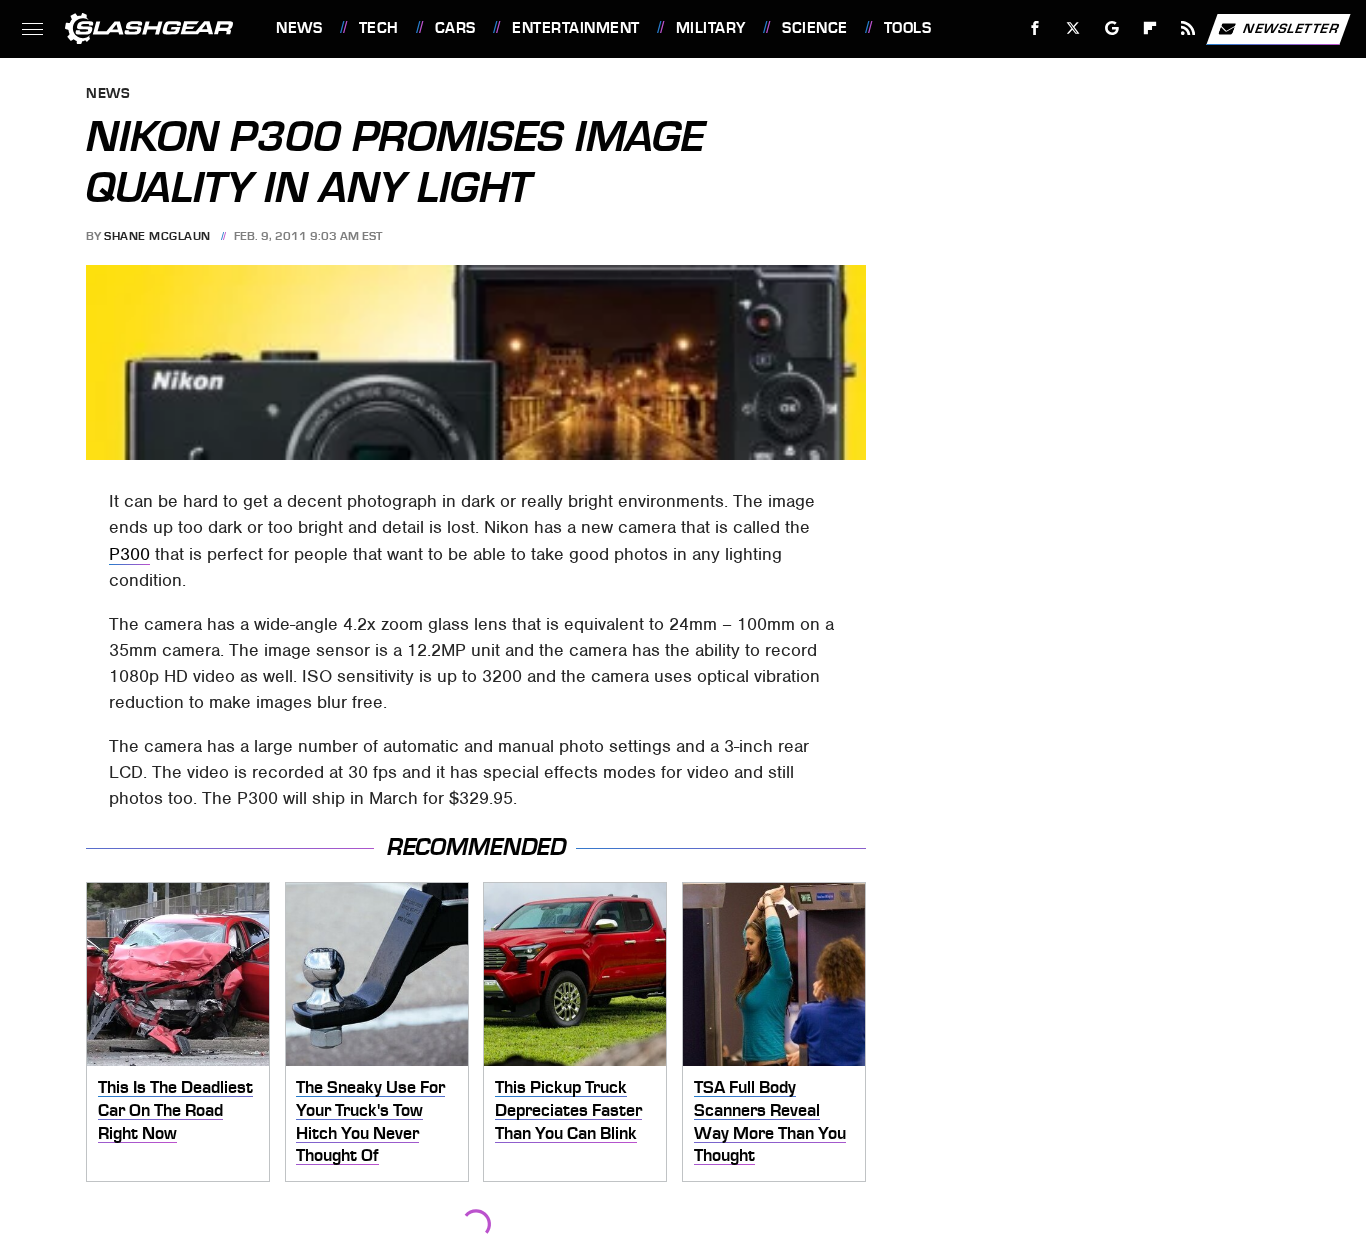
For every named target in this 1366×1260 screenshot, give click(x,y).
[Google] (1112, 28)
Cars (455, 28)
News (299, 28)
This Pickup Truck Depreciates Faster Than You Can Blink (568, 1109)
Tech (379, 28)
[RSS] (1188, 28)
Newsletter (1291, 27)
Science (814, 28)
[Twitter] (1073, 28)
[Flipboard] (1150, 28)
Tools (907, 28)
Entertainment (575, 28)
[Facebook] (1035, 28)
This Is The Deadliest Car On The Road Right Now (175, 1109)
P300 (129, 554)
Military (711, 28)
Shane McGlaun (157, 236)
